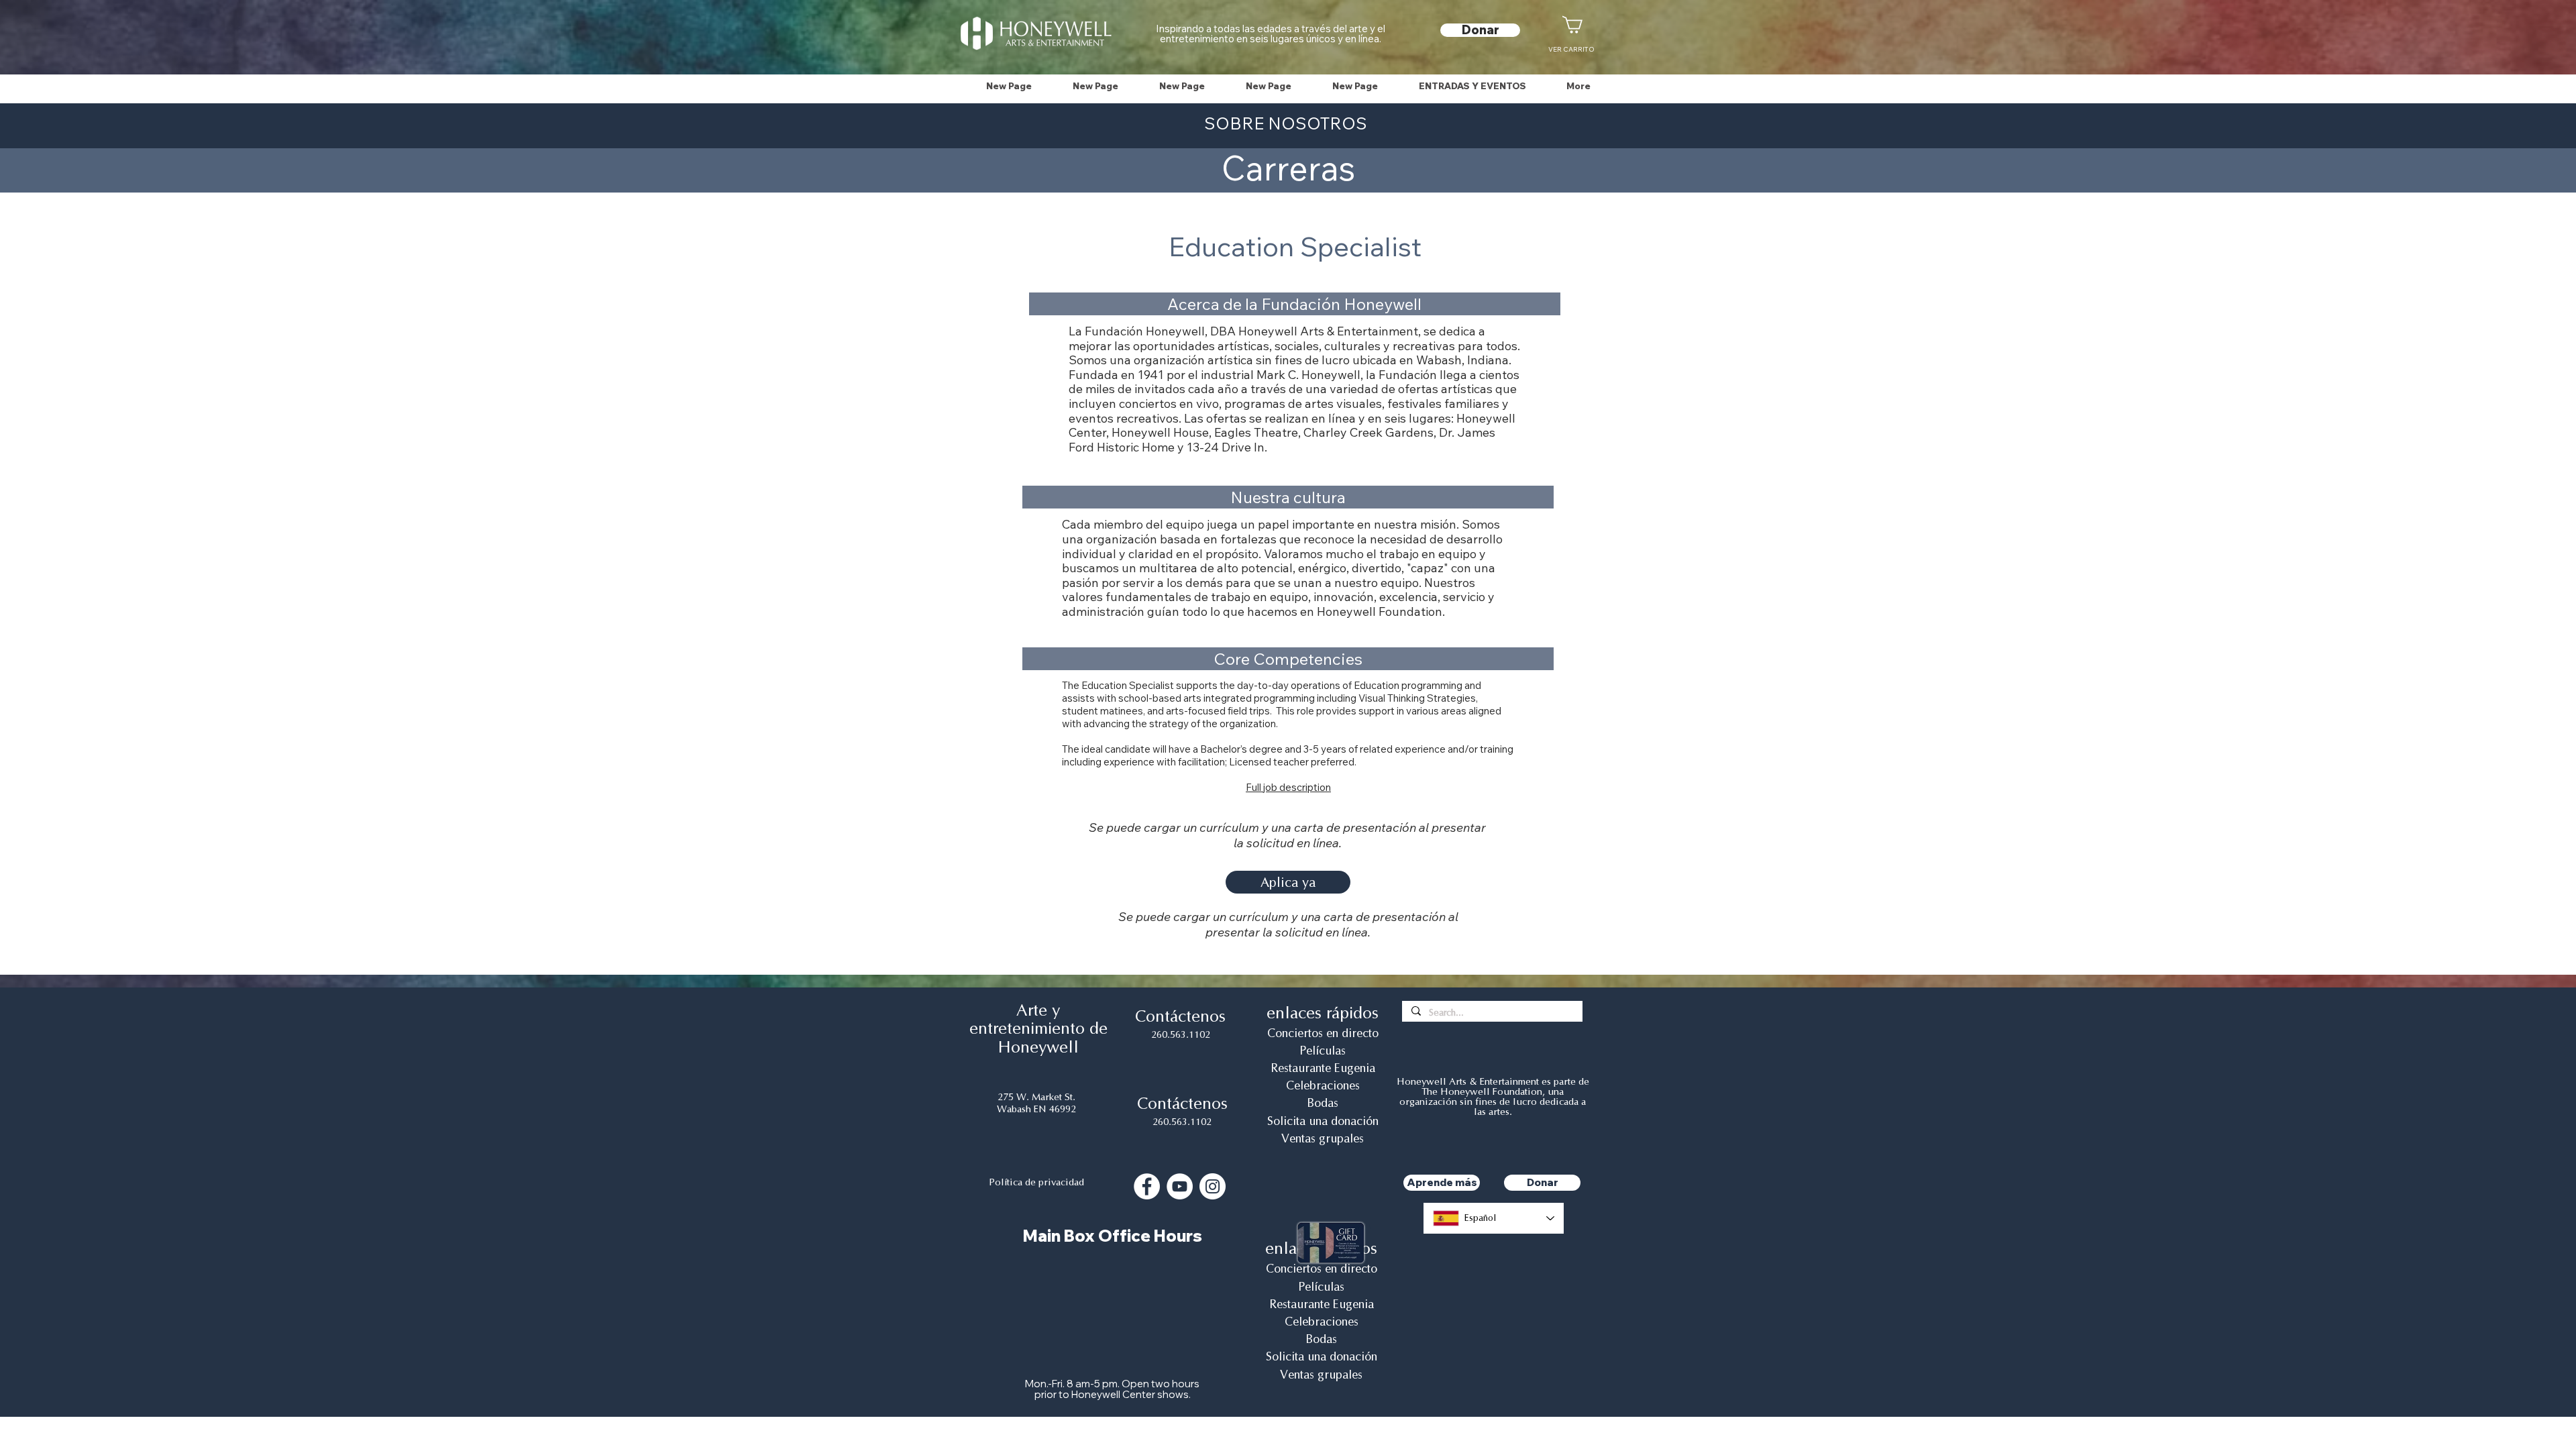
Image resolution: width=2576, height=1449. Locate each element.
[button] (1472, 86)
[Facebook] (1147, 1186)
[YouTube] (1180, 1186)
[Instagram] (1213, 1186)
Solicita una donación (1323, 1121)
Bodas (1323, 1103)
